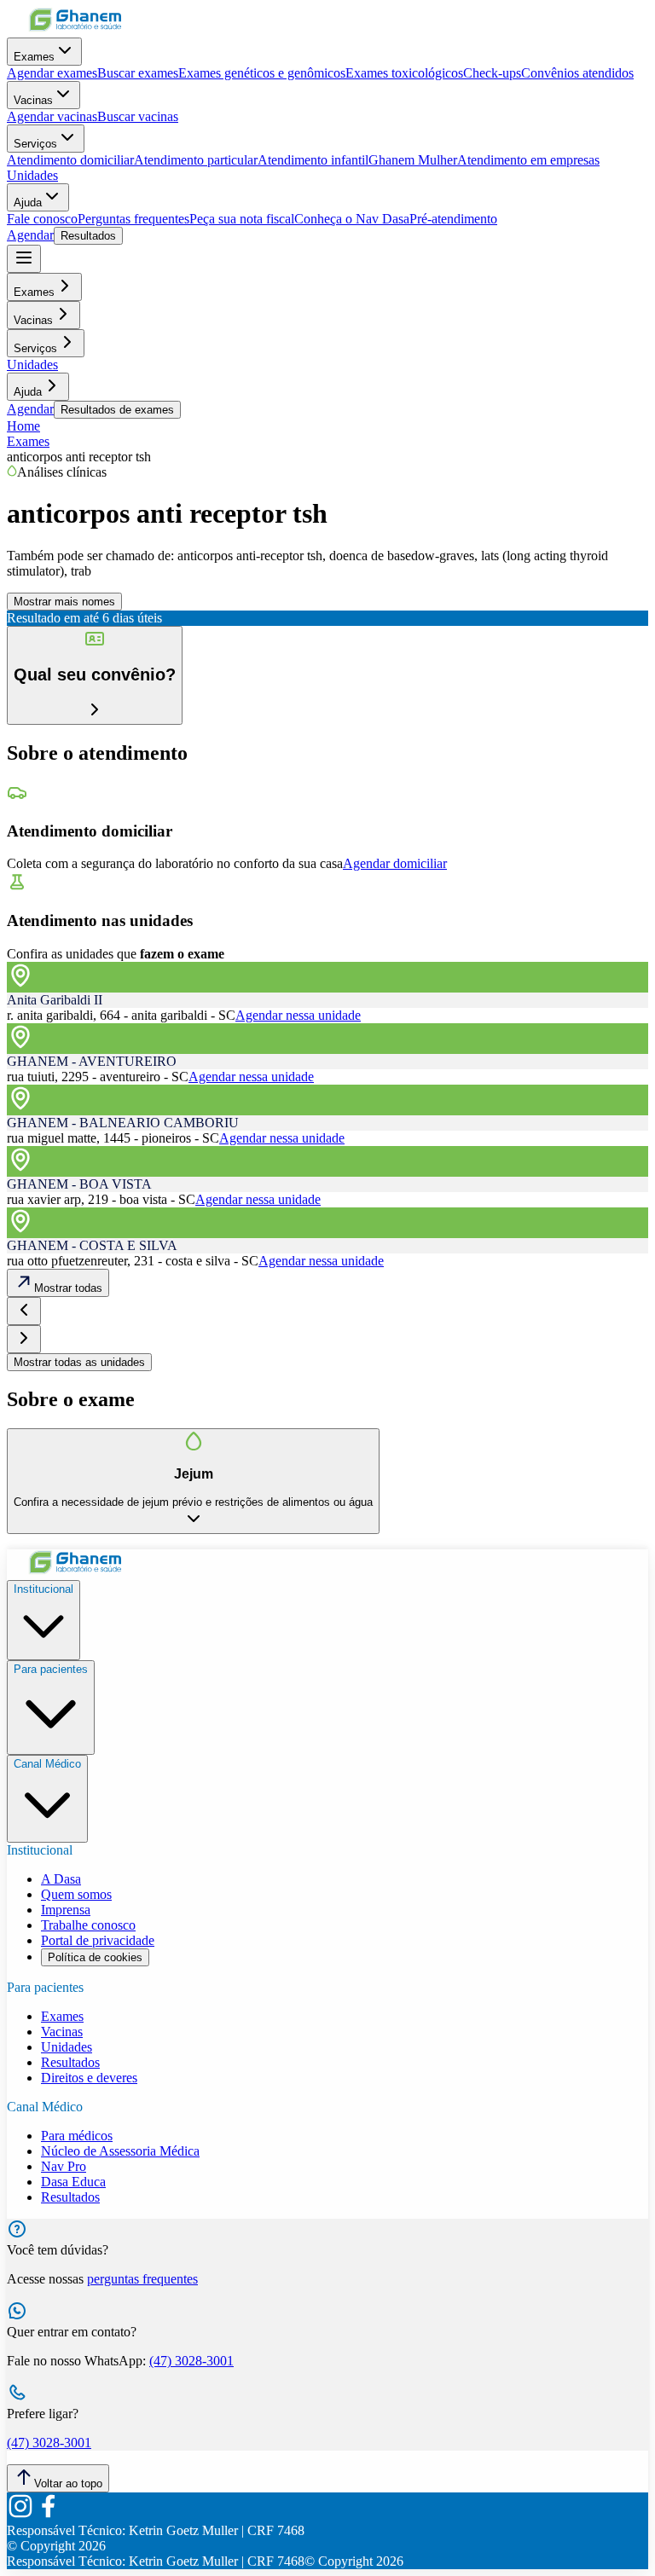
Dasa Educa (73, 2182)
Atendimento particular (196, 160)
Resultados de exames (117, 410)
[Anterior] (24, 1311)
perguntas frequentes (142, 2279)
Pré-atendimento (453, 219)
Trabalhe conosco (88, 1925)
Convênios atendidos (577, 73)
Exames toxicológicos (404, 73)
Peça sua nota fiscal (242, 219)
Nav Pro (64, 2166)
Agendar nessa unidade (298, 1015)
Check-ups (492, 73)
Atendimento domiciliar (70, 160)
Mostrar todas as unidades (79, 1362)
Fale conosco (42, 219)
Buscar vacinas (138, 116)
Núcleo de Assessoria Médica (120, 2151)
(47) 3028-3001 (191, 2361)
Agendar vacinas (52, 116)
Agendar (30, 235)
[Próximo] (24, 1339)
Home (23, 426)
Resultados (88, 236)
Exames (34, 57)
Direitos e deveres (89, 2078)
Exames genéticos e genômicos (262, 73)
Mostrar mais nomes (64, 602)
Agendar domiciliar (395, 863)
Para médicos (77, 2136)
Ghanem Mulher (413, 160)
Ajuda (28, 203)
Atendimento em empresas (528, 160)
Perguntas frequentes (133, 219)
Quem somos (76, 1894)
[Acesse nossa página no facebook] (48, 2515)
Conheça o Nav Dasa (352, 219)
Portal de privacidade (98, 1940)
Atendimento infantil (313, 160)
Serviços (35, 144)
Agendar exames (52, 73)
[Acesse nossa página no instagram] (20, 2515)
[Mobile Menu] (24, 259)
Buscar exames (138, 73)
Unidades (32, 175)
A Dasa (61, 1879)
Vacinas (33, 100)
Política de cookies (95, 1957)
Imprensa (66, 1910)
